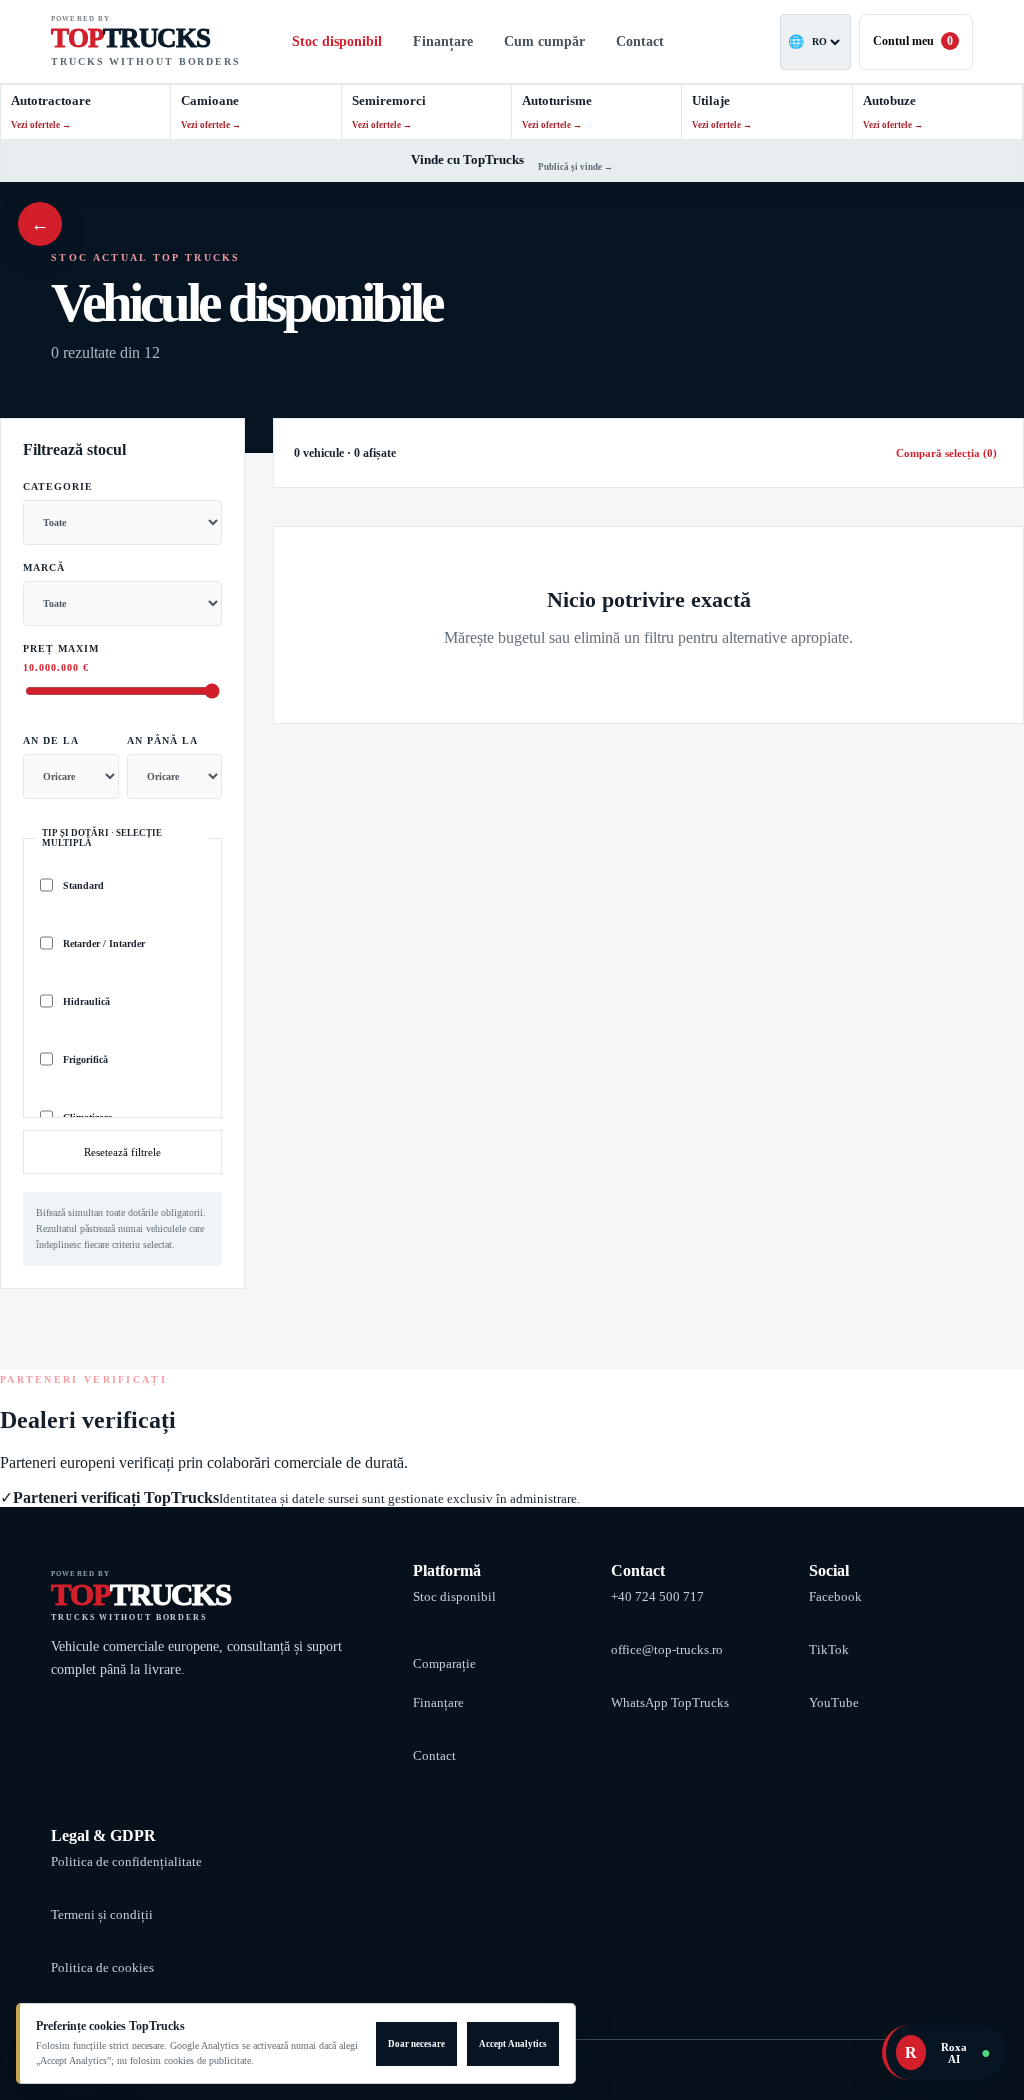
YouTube (834, 1702)
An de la (51, 740)
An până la (162, 740)
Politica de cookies (102, 1967)
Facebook (835, 1596)
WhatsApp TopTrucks (670, 1702)
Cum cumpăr (544, 41)
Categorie (58, 486)
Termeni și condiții (102, 1914)
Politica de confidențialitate (126, 1861)
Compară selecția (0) (946, 453)
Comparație (444, 1663)
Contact (640, 41)
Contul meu (913, 41)
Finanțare (443, 41)
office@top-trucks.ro (667, 1649)
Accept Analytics (513, 2044)
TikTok (829, 1649)
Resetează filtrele (122, 1152)
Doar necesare (416, 2044)
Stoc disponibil (337, 41)
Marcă (44, 567)
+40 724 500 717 (657, 1596)
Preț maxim (61, 658)
